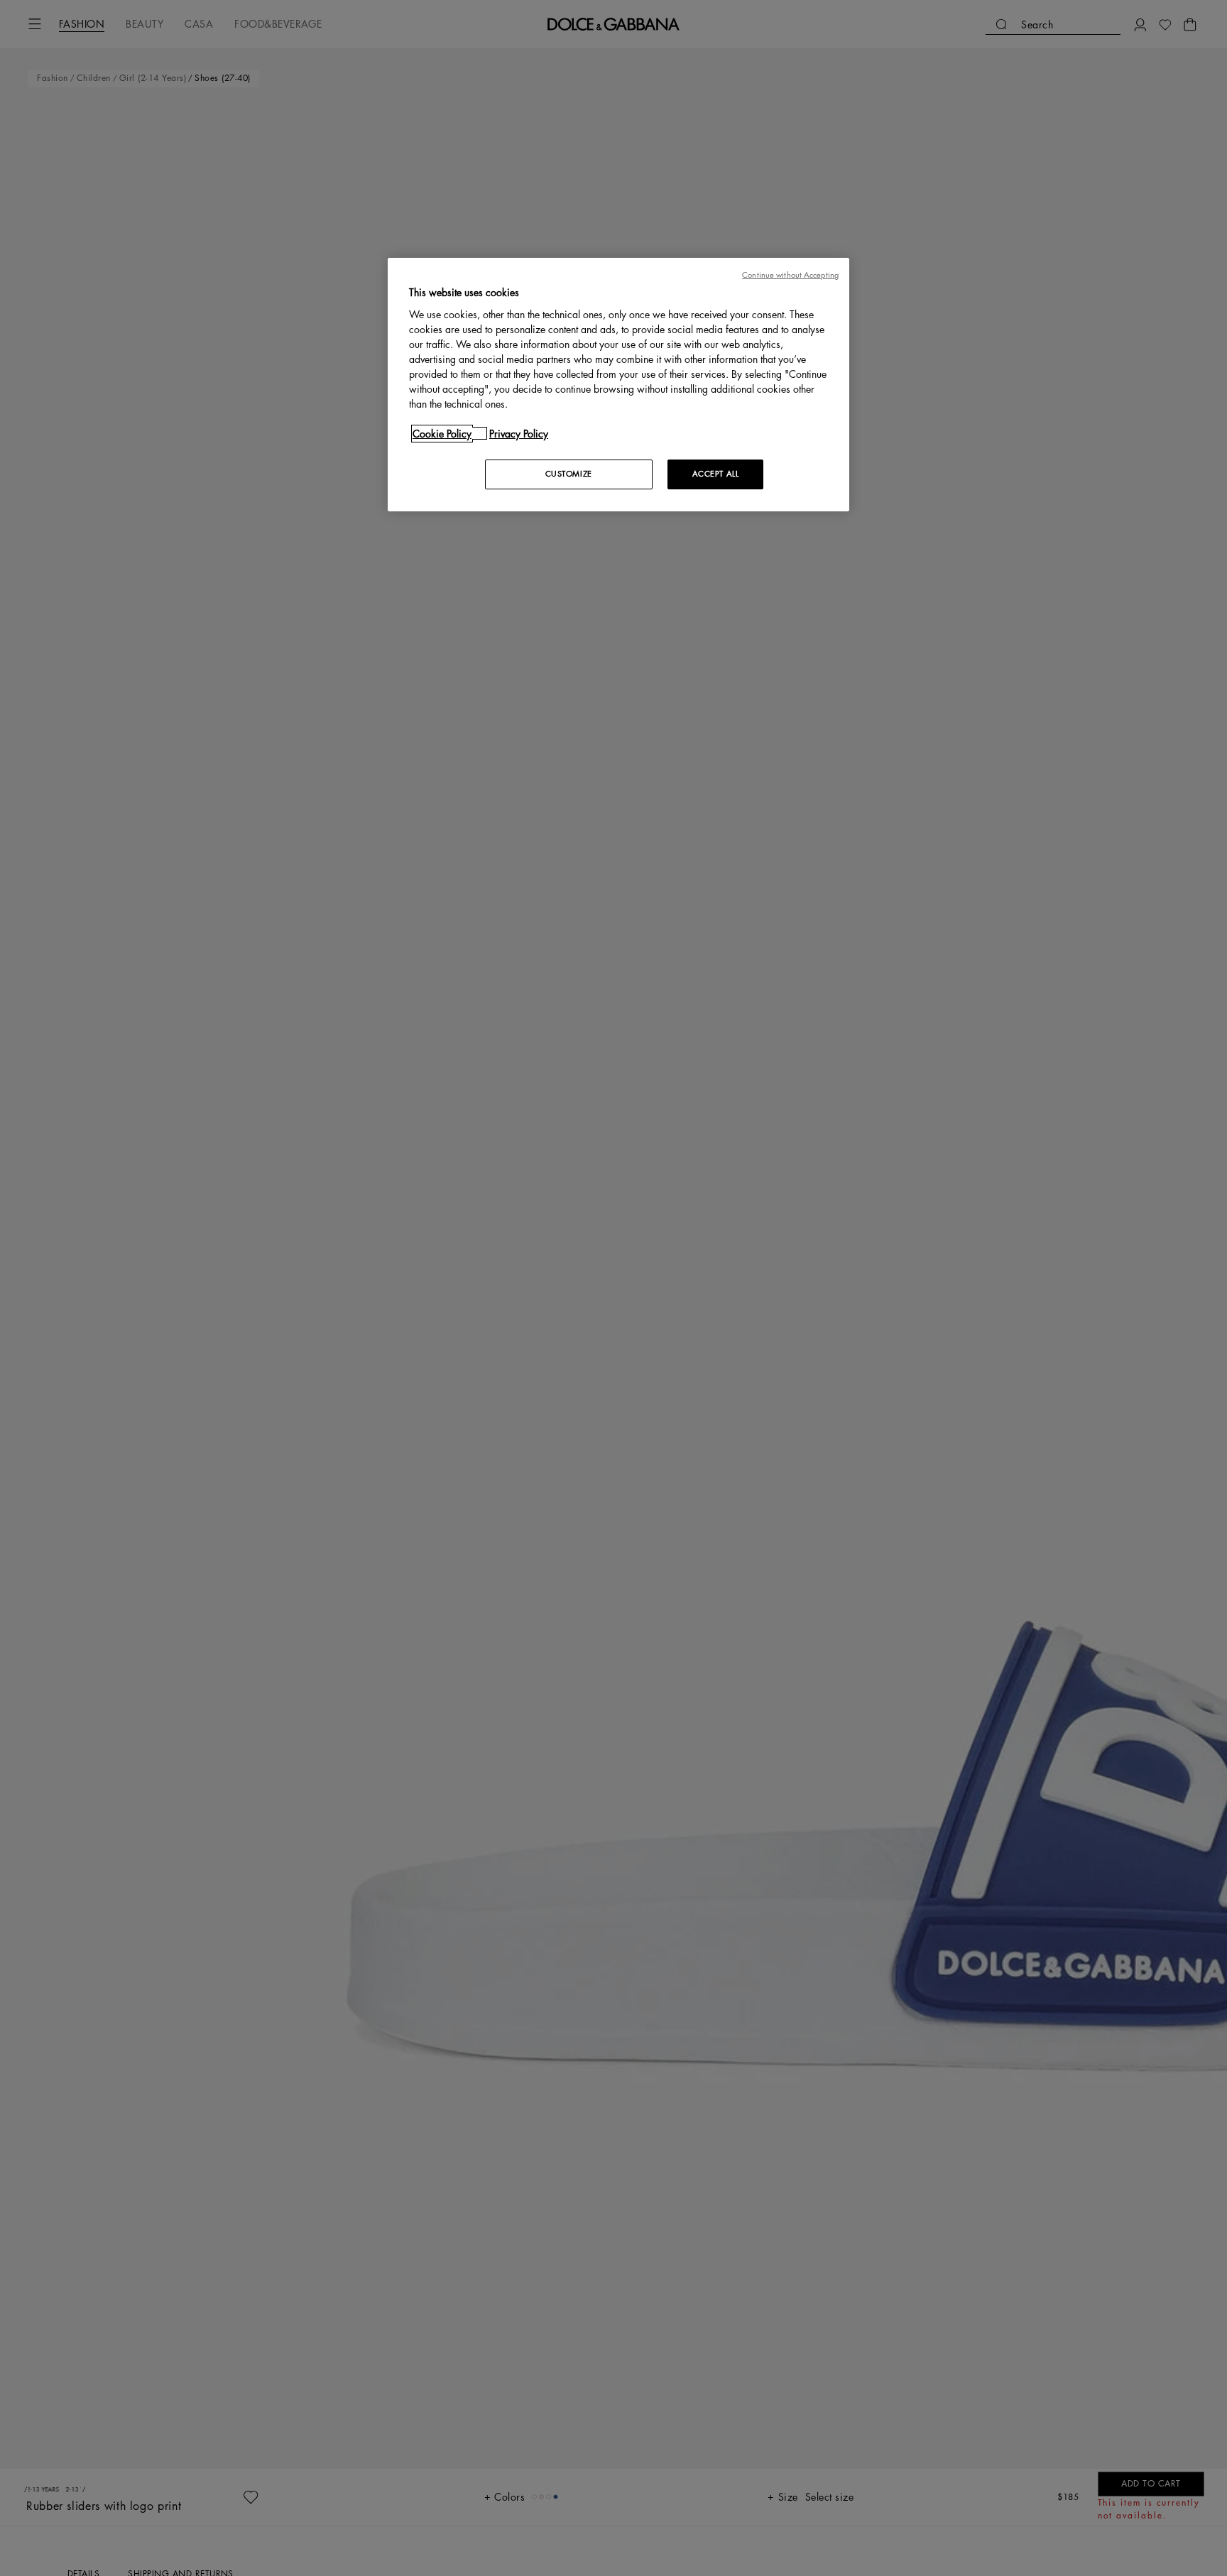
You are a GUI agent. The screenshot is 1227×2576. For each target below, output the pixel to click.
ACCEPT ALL (716, 473)
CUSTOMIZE (569, 473)
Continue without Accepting (790, 275)
